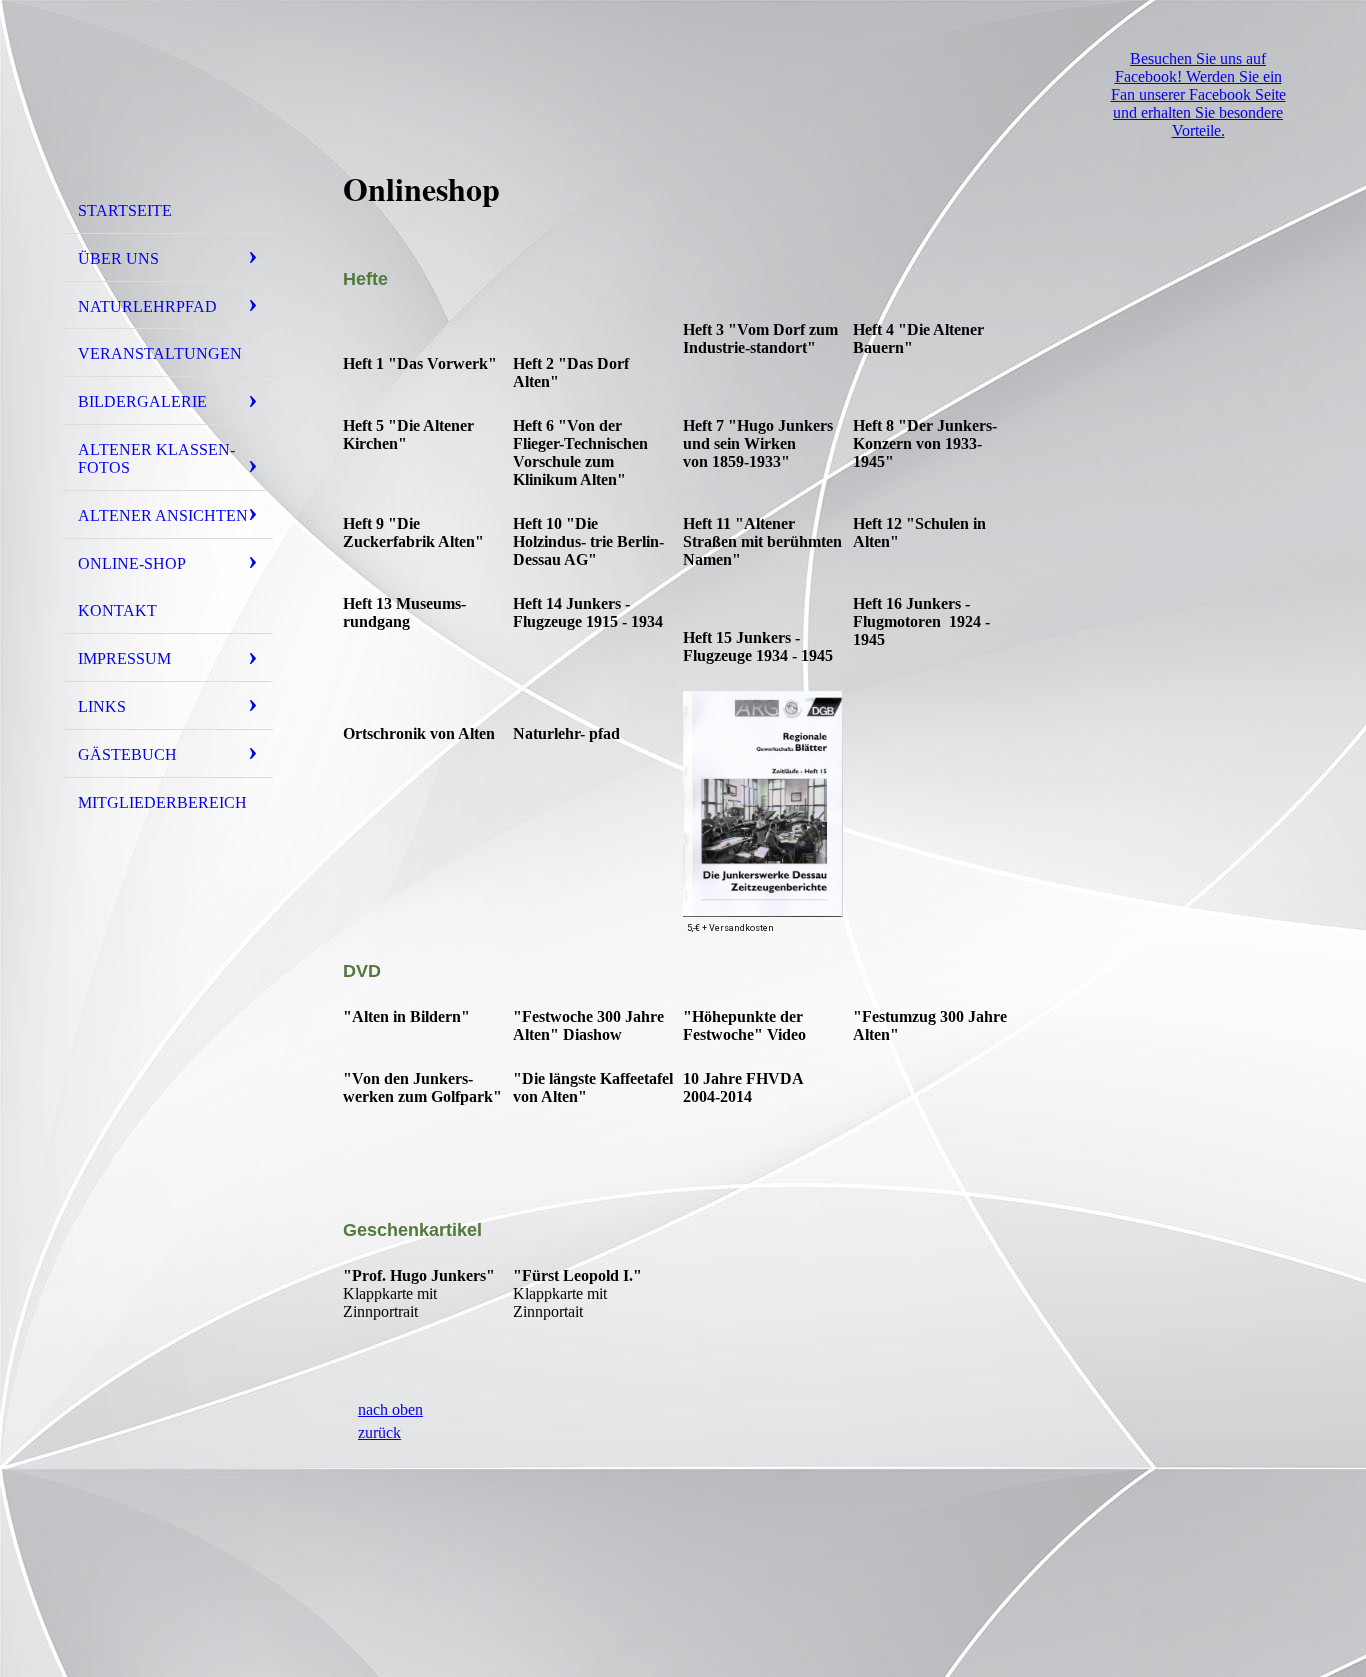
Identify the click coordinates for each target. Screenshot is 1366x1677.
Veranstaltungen (160, 353)
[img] (168, 103)
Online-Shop (132, 563)
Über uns (118, 258)
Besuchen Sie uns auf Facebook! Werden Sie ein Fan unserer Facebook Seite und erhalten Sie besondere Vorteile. (1198, 94)
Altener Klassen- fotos (156, 458)
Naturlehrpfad (147, 306)
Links (102, 706)
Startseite (125, 210)
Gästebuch (127, 754)
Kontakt (117, 610)
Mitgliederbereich (162, 802)
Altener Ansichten (163, 515)
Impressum (124, 658)
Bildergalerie (142, 401)
